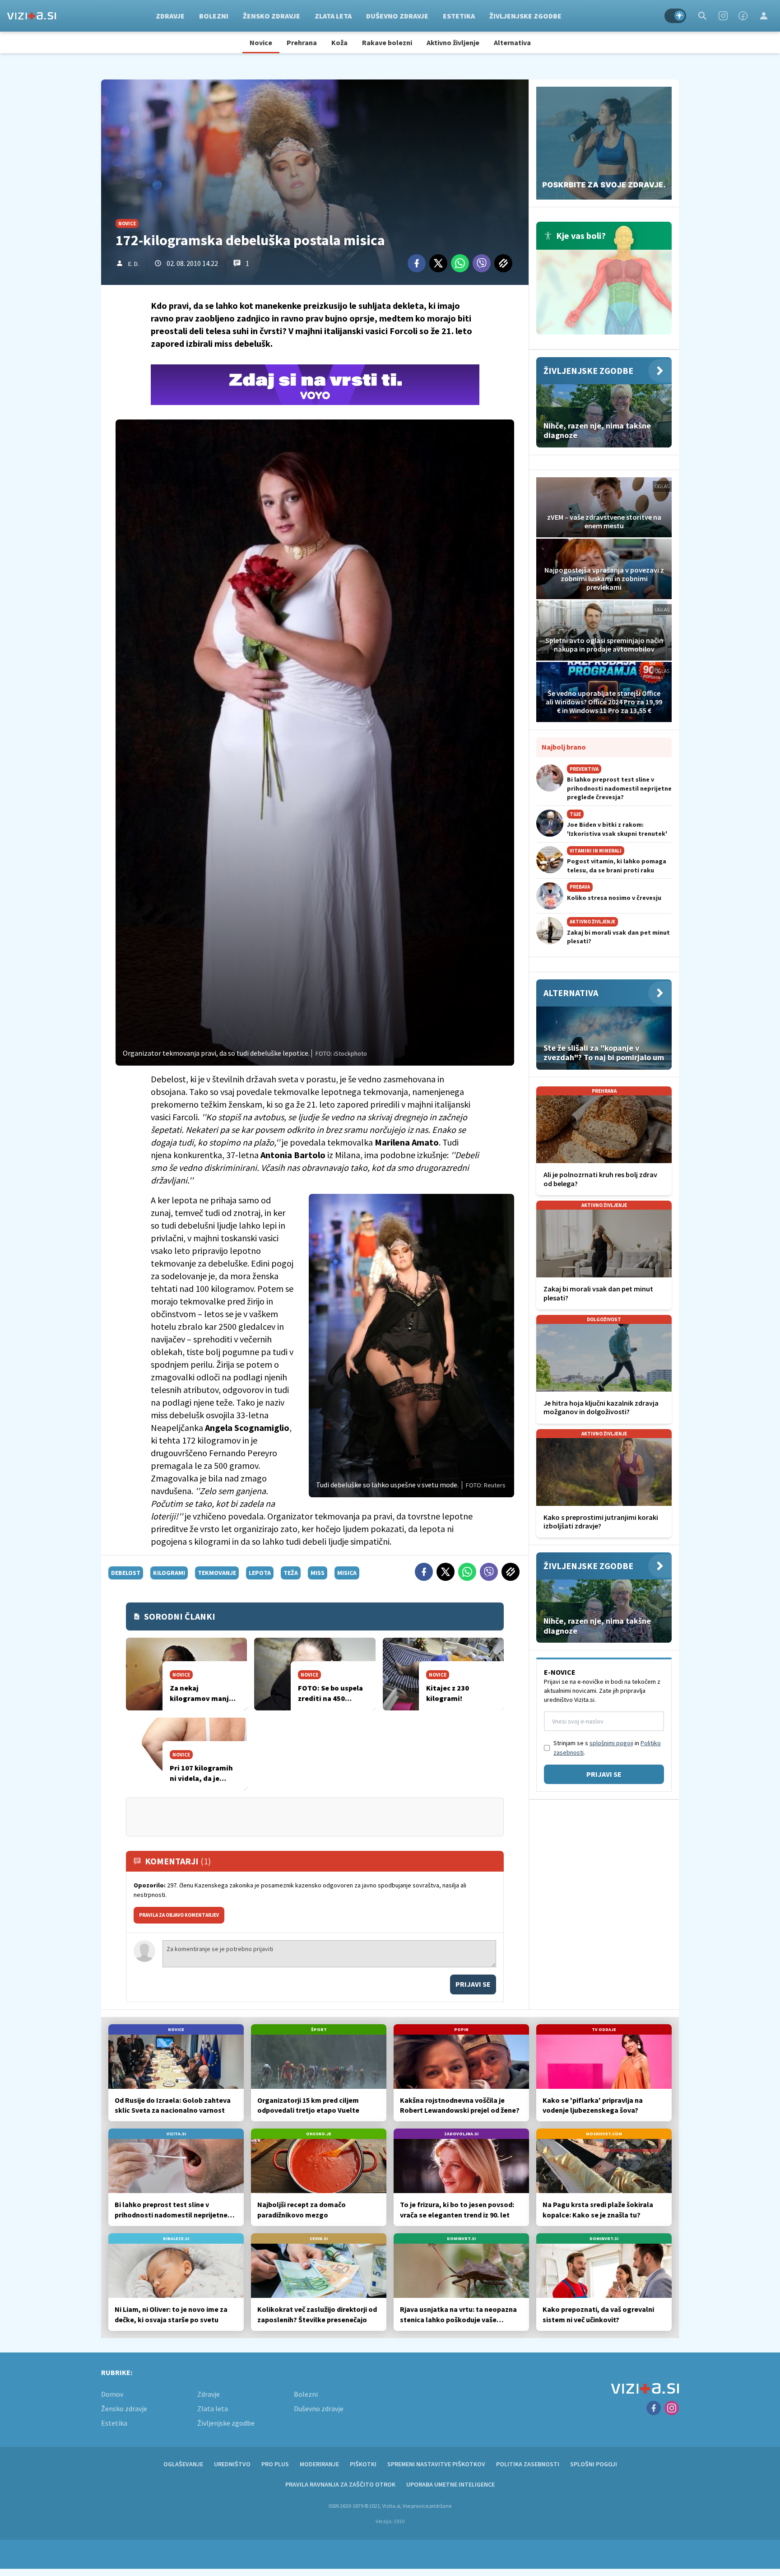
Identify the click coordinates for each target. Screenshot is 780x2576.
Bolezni (214, 16)
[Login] (764, 16)
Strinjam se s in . (607, 1748)
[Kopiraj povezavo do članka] (503, 263)
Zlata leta (333, 16)
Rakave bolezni (387, 42)
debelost (126, 1573)
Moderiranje (319, 2464)
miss (318, 1573)
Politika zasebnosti (528, 2464)
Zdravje (170, 16)
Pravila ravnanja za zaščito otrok (340, 2484)
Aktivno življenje (453, 42)
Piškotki (363, 2464)
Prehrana (302, 42)
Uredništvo (232, 2464)
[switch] (675, 16)
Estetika (459, 16)
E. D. (134, 264)
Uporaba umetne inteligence (450, 2484)
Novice (261, 42)
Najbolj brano (564, 747)
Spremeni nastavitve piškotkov (436, 2464)
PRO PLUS (275, 2464)
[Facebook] (743, 16)
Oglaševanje (183, 2464)
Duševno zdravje (397, 16)
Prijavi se (473, 1984)
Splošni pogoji (594, 2464)
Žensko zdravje (272, 16)
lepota (260, 1573)
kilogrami (169, 1573)
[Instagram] (723, 16)
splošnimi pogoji (611, 1743)
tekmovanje (217, 1573)
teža (291, 1573)
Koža (339, 42)
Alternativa (512, 42)
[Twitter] (438, 263)
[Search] (702, 16)
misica (347, 1573)
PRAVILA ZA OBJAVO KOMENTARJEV (179, 1915)
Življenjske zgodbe (525, 16)
